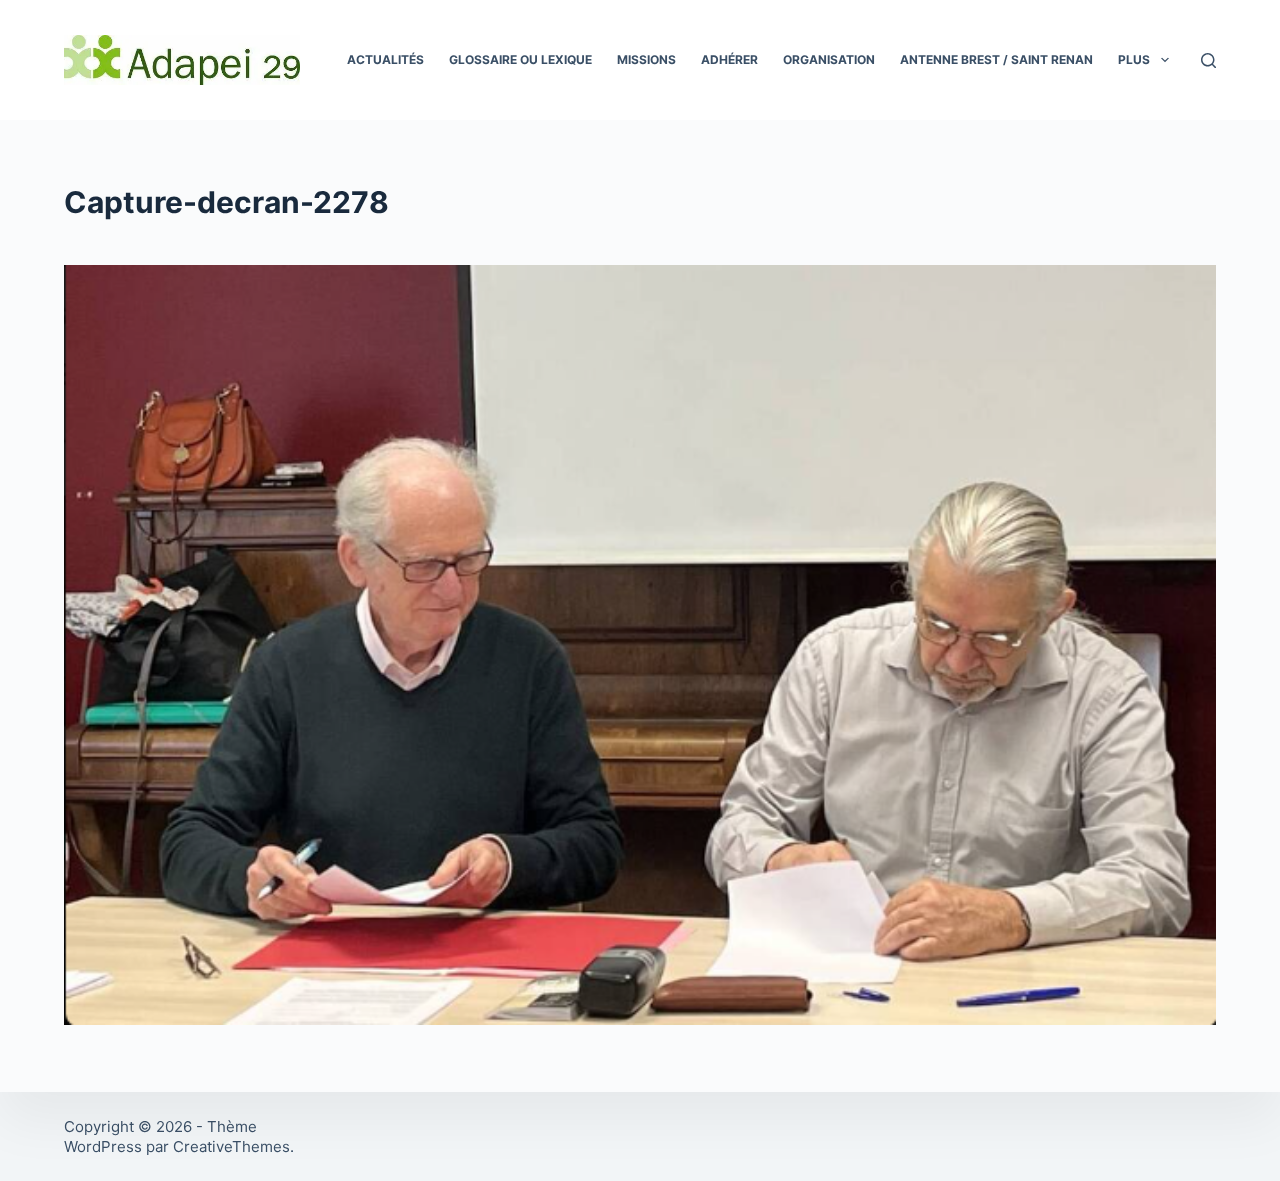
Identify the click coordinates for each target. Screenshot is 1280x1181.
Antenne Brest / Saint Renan (996, 59)
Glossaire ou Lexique (520, 59)
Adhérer (729, 59)
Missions (646, 59)
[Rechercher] (1208, 60)
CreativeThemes (231, 1146)
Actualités (385, 59)
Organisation (829, 59)
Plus (1134, 59)
